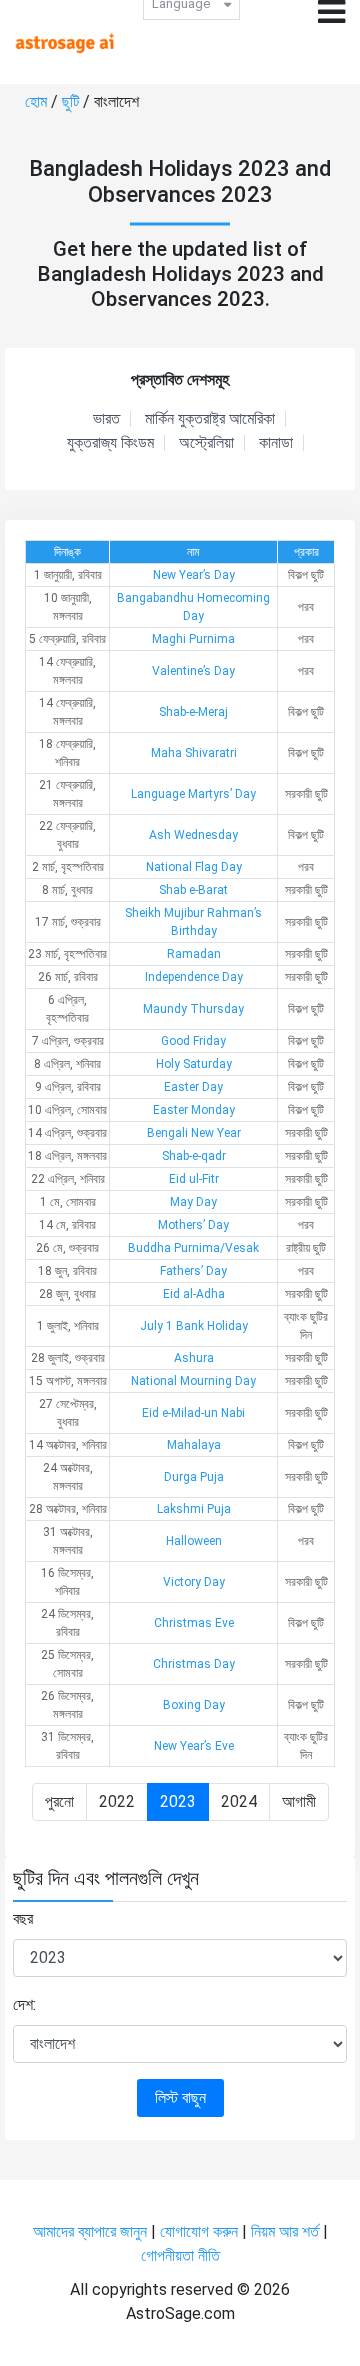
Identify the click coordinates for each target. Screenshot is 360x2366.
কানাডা (276, 443)
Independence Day (194, 977)
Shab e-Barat (193, 890)
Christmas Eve (194, 1623)
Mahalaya (194, 1445)
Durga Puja (194, 1477)
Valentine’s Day (193, 671)
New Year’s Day (194, 575)
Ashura (194, 1358)
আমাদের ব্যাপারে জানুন (90, 2231)
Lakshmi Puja (194, 1509)
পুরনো (59, 1801)
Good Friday (193, 1041)
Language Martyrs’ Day (193, 794)
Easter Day (193, 1087)
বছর (23, 1918)
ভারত (106, 419)
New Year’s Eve (194, 1746)
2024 (239, 1801)
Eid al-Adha (194, 1294)
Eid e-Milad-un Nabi (193, 1413)
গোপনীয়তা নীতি (180, 2255)
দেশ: (24, 2004)
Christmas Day (194, 1664)
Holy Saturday (194, 1064)
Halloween (194, 1541)
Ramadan (194, 954)
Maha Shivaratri (194, 753)
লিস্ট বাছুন (180, 2097)
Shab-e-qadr (194, 1156)
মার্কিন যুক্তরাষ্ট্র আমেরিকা (210, 419)
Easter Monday (194, 1110)
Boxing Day (194, 1705)
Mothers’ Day (193, 1225)
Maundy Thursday (193, 1009)
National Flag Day (194, 867)
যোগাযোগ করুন (199, 2231)
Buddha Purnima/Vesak (193, 1248)
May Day (193, 1202)
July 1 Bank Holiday (194, 1326)
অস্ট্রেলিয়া (206, 443)
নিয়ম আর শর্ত (285, 2231)
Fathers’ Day (193, 1271)
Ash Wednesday (193, 835)
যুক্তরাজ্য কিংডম (110, 443)
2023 (178, 1801)
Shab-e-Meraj (193, 712)
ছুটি (72, 101)
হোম (38, 101)
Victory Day (194, 1582)
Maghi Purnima (193, 639)
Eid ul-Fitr (194, 1179)
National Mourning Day (193, 1381)
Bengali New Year (194, 1133)
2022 (117, 1801)
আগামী (299, 1801)
